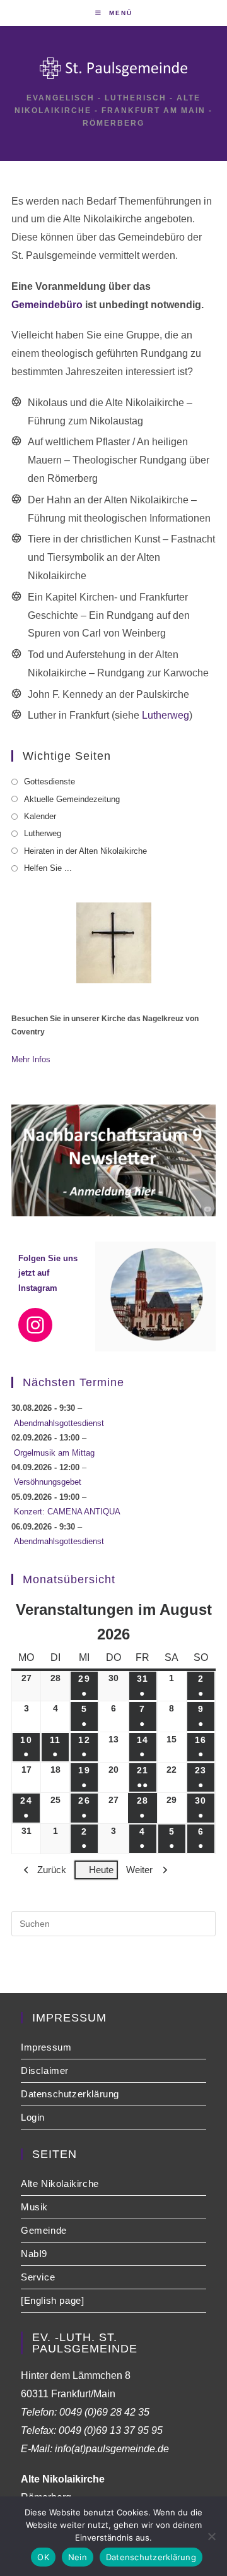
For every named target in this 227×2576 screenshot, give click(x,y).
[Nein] (211, 2536)
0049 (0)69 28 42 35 (104, 2412)
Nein (78, 2557)
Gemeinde (44, 2230)
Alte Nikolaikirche (60, 2184)
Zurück (52, 1870)
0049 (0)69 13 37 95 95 (111, 2430)
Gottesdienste (49, 782)
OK (43, 2557)
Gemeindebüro (47, 305)
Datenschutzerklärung (70, 2094)
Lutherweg (166, 715)
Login (33, 2117)
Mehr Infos (31, 1059)
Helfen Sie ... (48, 868)
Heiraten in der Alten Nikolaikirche (85, 851)
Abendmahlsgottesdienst (59, 1423)
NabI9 (34, 2254)
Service (38, 2277)
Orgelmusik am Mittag (54, 1453)
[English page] (52, 2300)
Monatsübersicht (69, 1579)
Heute (101, 1870)
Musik (34, 2207)
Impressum (46, 2047)
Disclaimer (45, 2070)
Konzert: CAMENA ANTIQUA (67, 1512)
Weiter (139, 1870)
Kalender (40, 816)
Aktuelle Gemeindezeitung (72, 799)
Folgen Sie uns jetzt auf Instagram (48, 1273)
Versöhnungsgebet (48, 1482)
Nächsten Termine (73, 1382)
